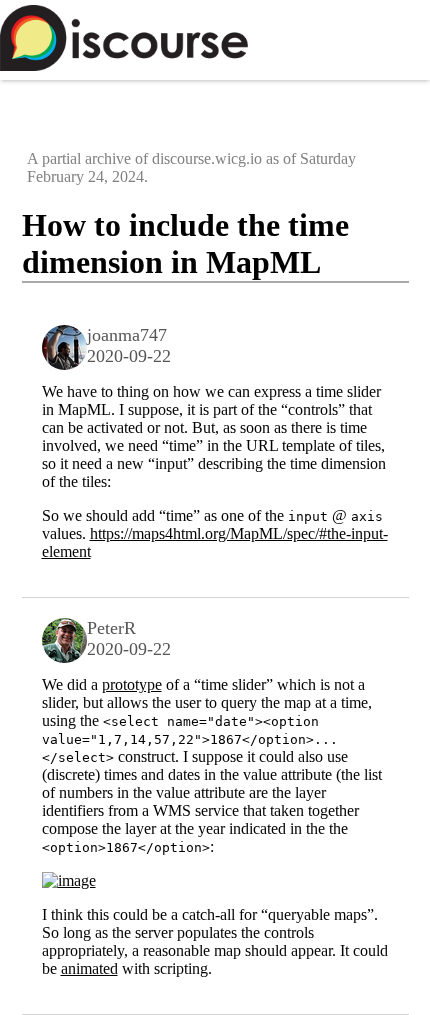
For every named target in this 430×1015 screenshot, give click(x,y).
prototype (132, 684)
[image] (69, 880)
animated (89, 968)
